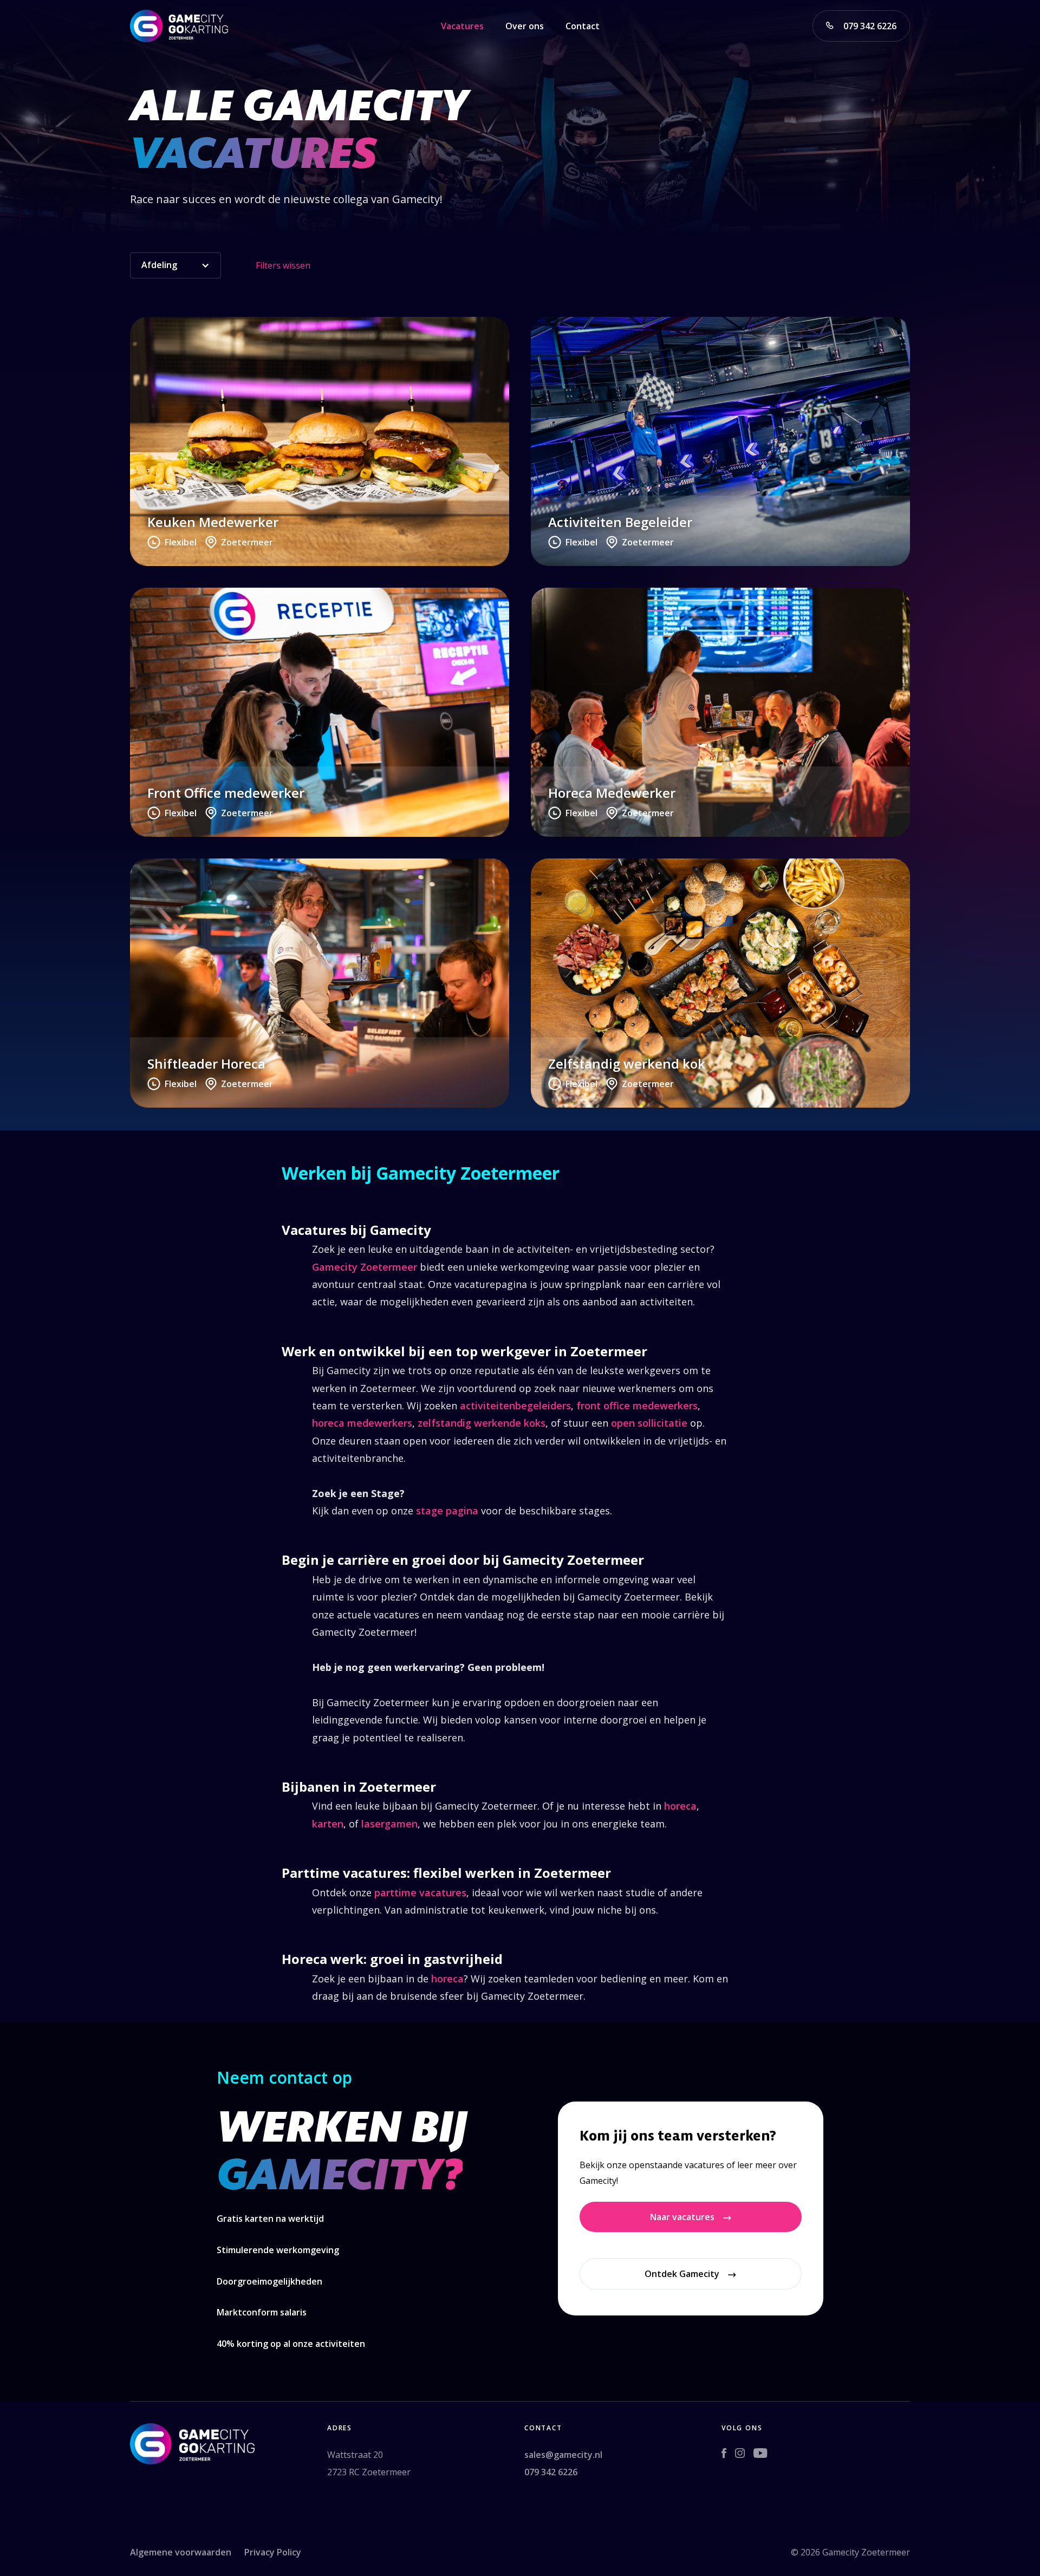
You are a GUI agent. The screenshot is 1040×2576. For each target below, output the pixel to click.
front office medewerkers (637, 1406)
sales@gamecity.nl (564, 2455)
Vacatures (462, 26)
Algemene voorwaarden (181, 2552)
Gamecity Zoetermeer (365, 1267)
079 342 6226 (551, 2472)
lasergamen (389, 1824)
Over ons (525, 26)
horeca (680, 1806)
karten (328, 1824)
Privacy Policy (273, 2552)
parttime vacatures (420, 1892)
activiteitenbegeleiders (515, 1406)
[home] (179, 26)
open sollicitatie (649, 1423)
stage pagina (447, 1511)
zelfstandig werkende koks (482, 1423)
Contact (583, 26)
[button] (175, 265)
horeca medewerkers (362, 1423)
